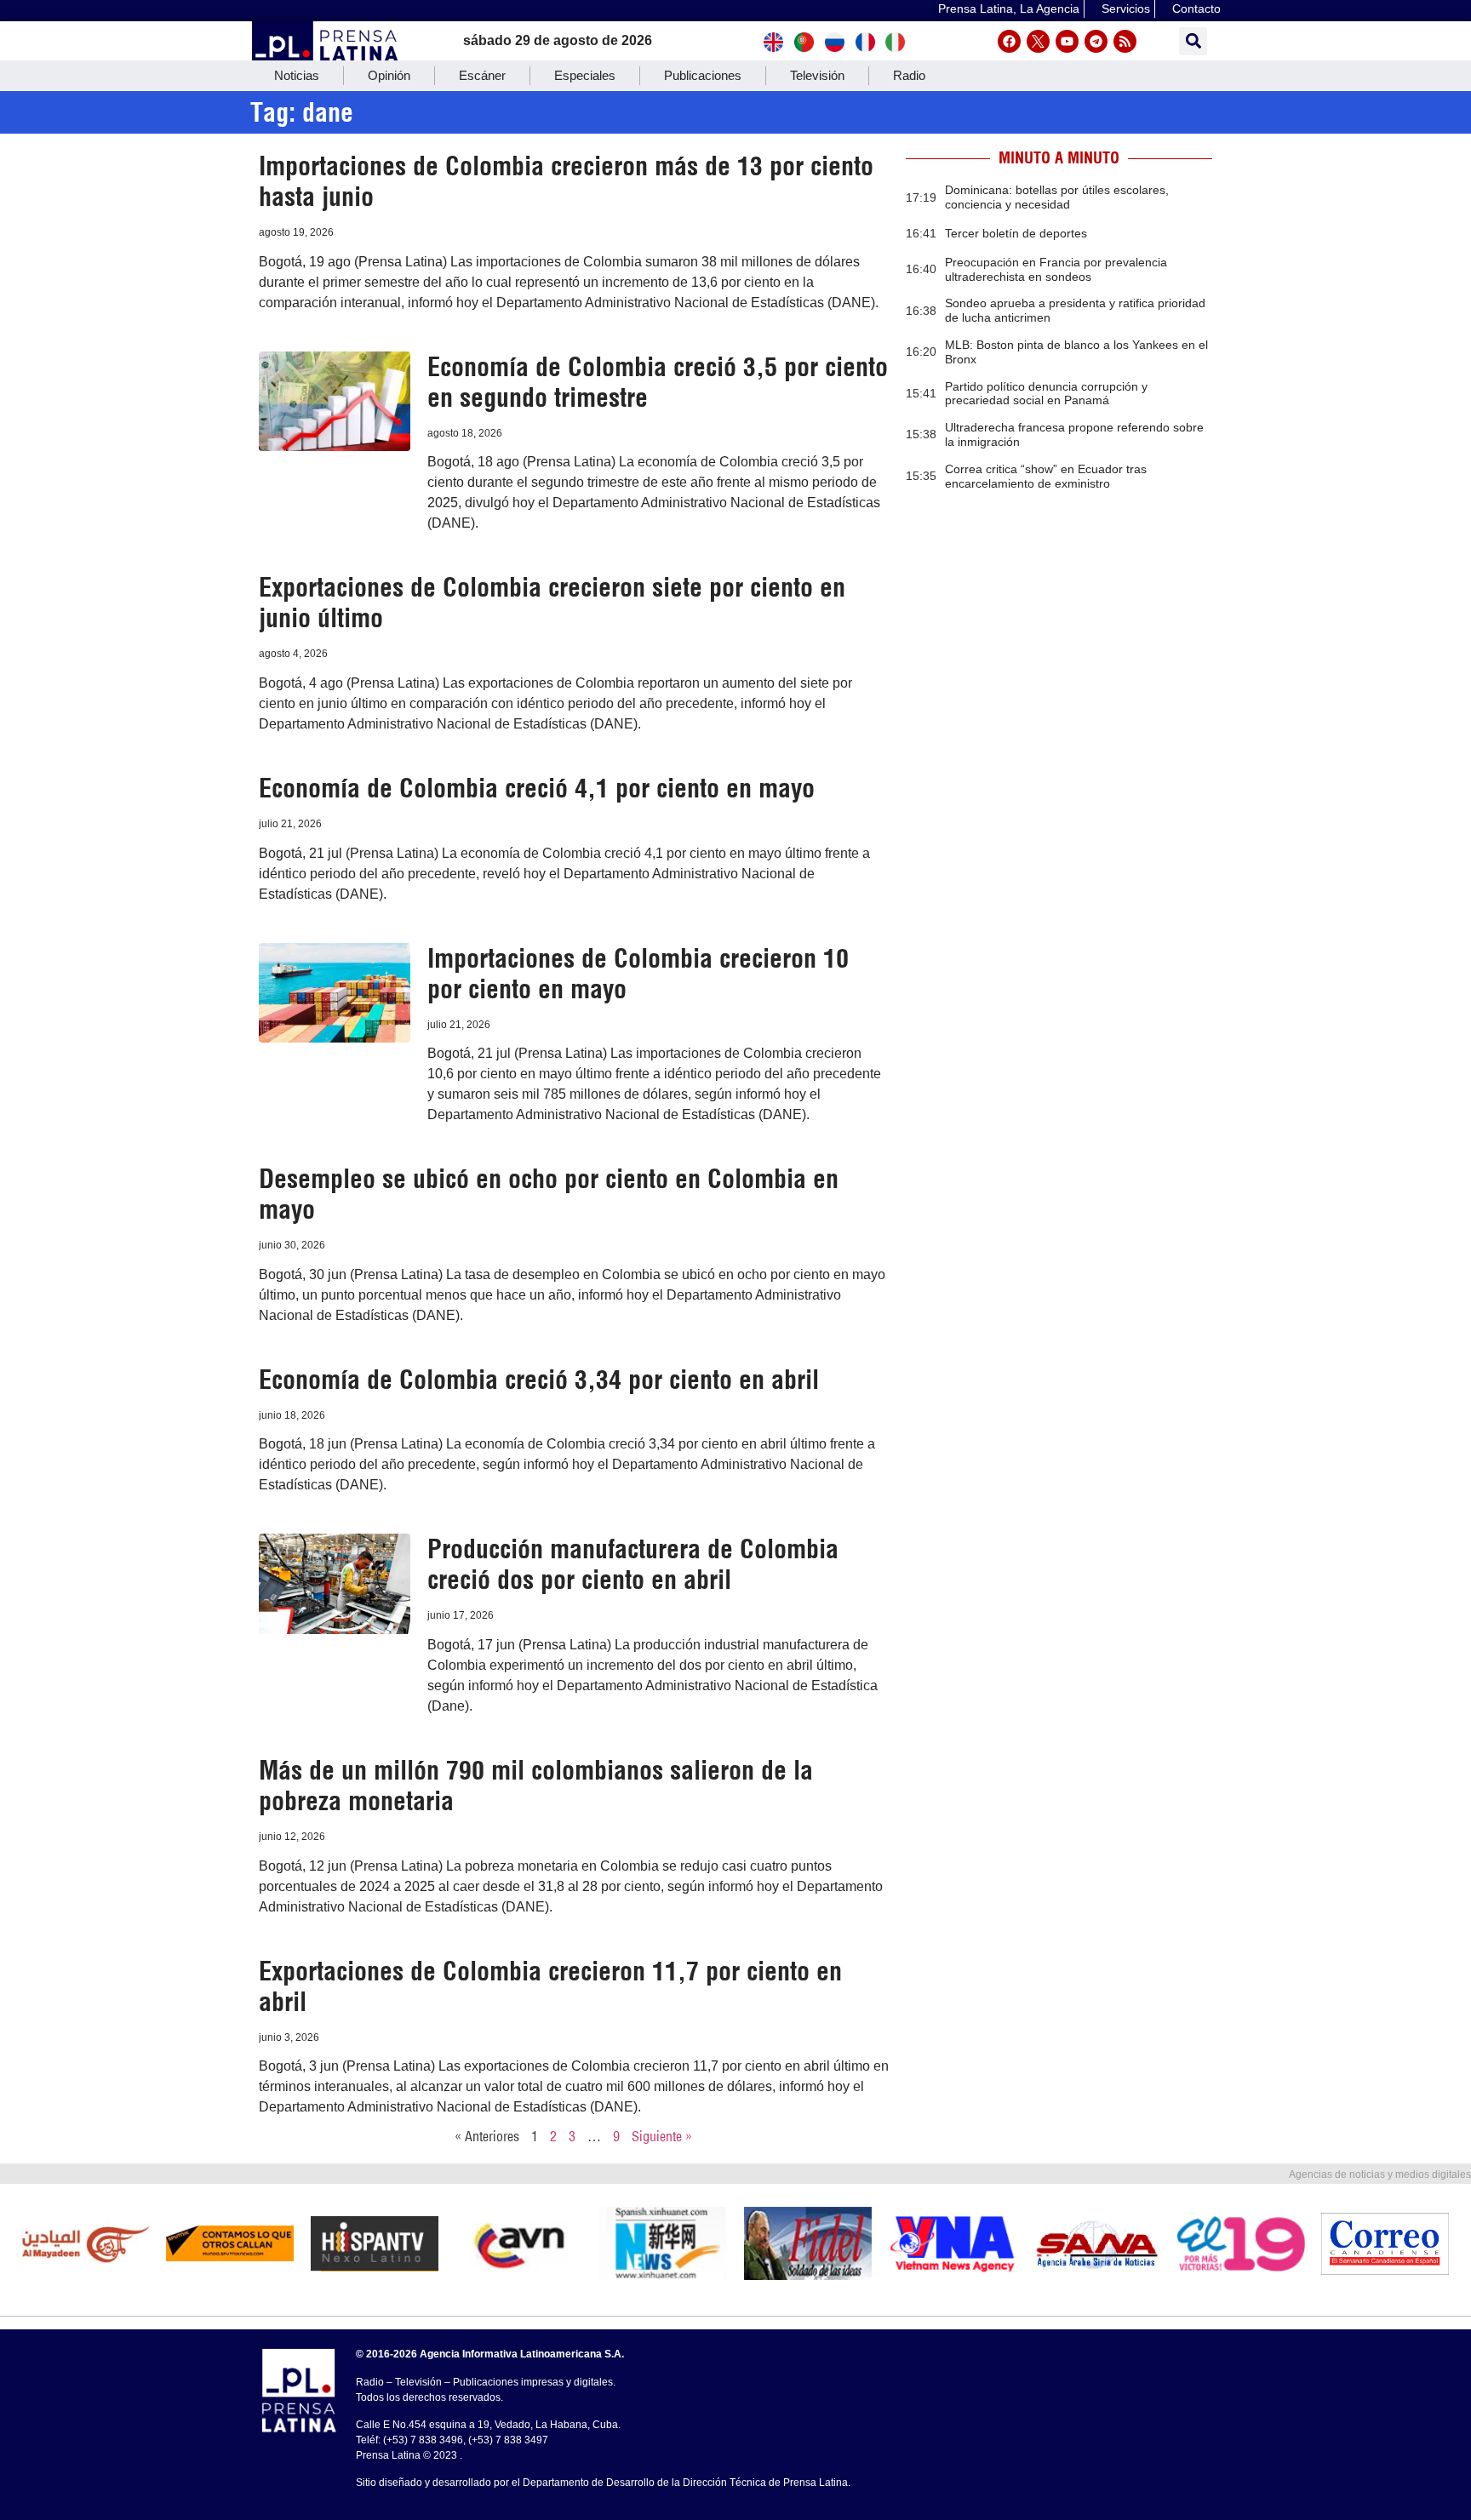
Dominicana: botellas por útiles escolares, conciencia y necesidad (1057, 197)
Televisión (817, 75)
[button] (1193, 41)
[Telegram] (1096, 41)
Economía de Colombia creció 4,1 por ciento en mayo (537, 788)
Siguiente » (662, 2136)
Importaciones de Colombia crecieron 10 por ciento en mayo (638, 974)
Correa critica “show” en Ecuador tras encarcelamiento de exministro (1046, 476)
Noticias (297, 75)
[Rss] (1125, 41)
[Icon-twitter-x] (1038, 41)
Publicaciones (703, 75)
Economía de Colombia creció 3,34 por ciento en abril (539, 1380)
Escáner (482, 75)
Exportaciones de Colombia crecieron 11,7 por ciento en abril (550, 1986)
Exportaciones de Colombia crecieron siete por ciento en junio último (552, 603)
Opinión (389, 75)
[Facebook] (1009, 41)
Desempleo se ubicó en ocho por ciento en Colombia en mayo (549, 1194)
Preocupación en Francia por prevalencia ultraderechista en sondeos (1056, 269)
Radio (909, 75)
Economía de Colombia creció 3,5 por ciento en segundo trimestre (658, 382)
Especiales (585, 75)
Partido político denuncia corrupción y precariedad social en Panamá (1046, 394)
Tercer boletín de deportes (1016, 233)
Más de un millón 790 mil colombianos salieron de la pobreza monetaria (536, 1786)
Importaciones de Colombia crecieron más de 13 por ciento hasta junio (566, 181)
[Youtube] (1067, 41)
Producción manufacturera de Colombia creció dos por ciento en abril (633, 1564)
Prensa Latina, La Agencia (1009, 9)
